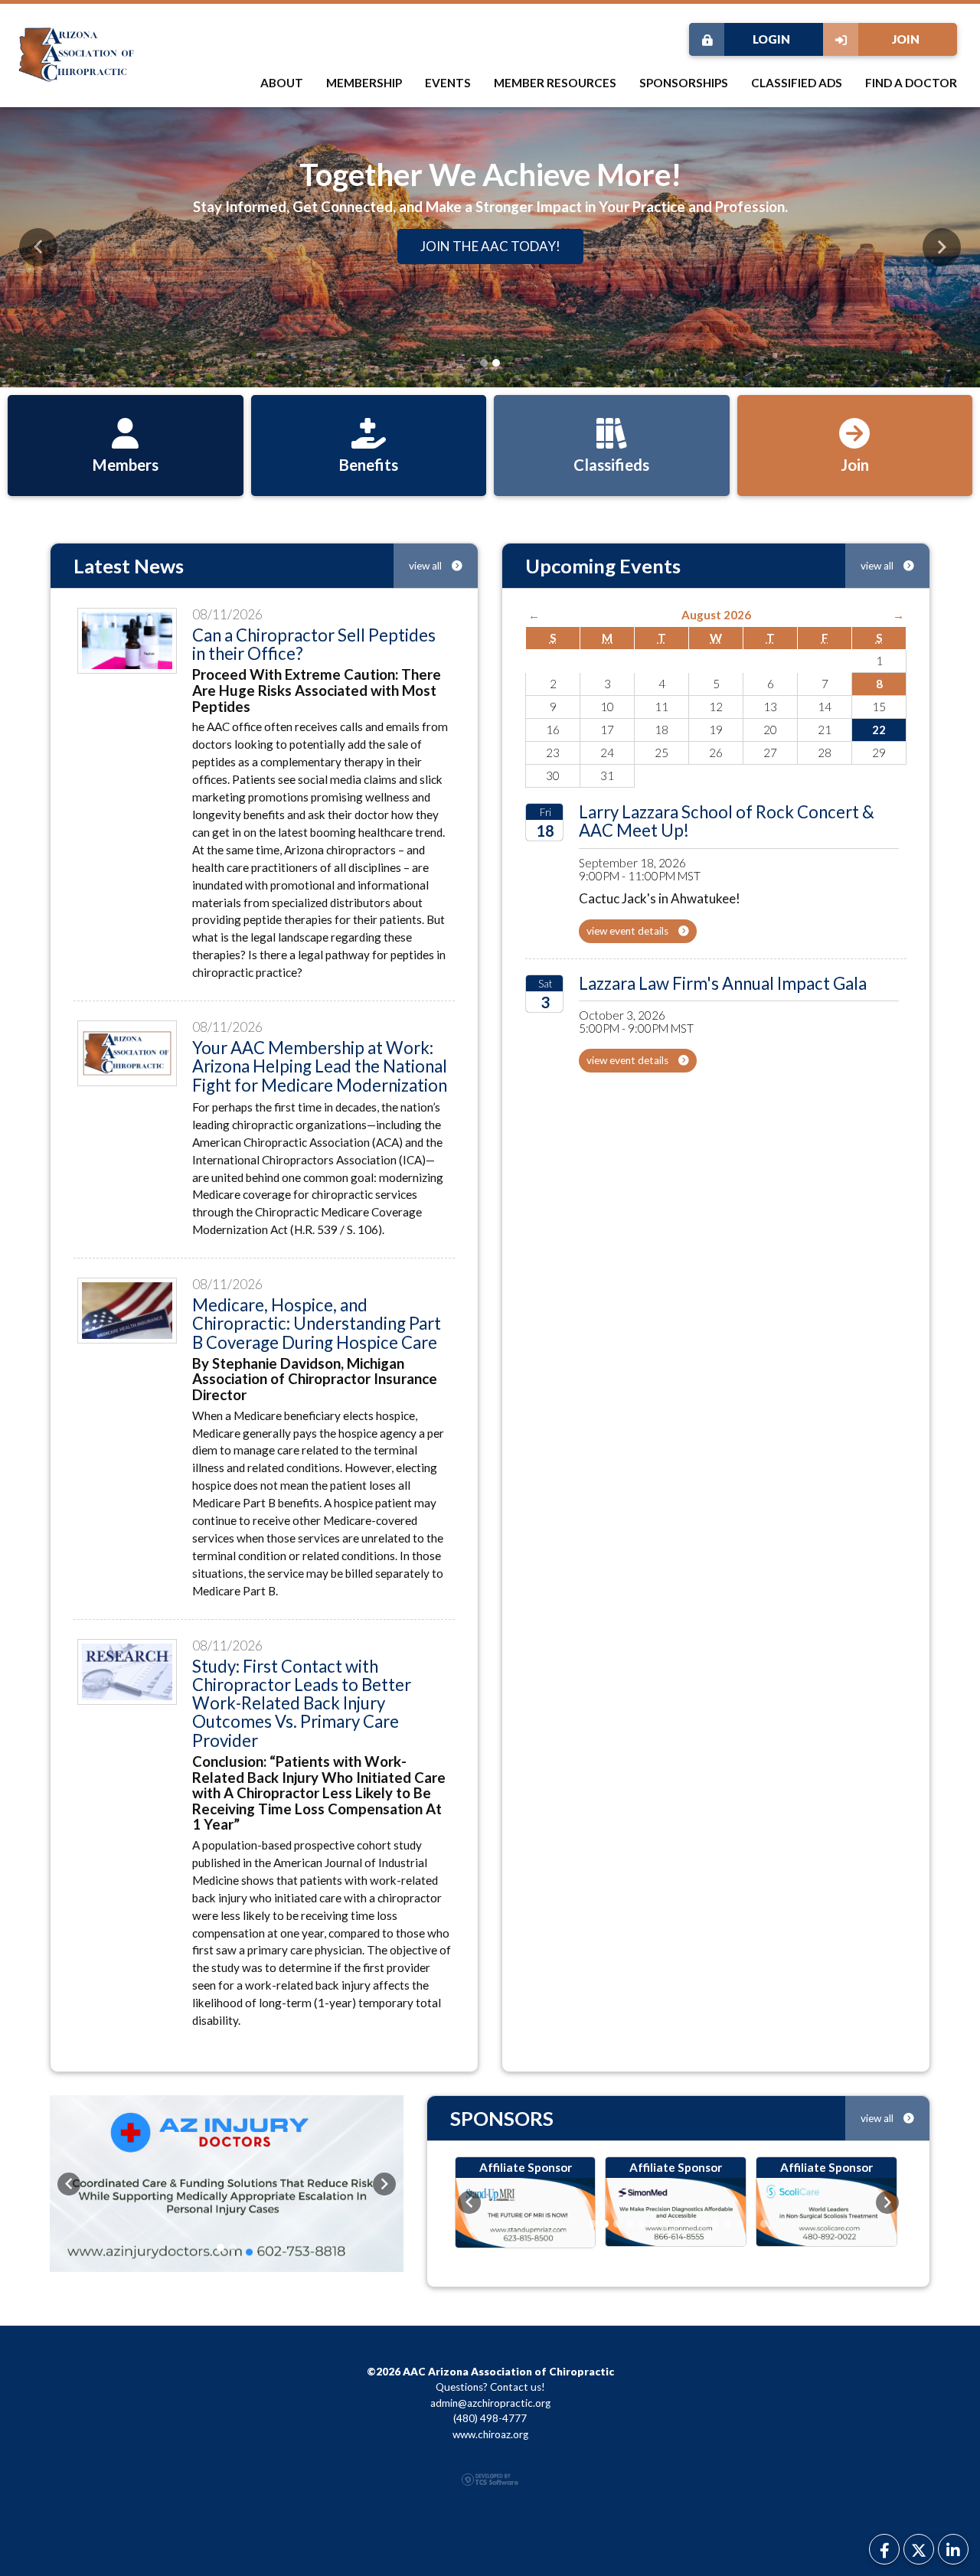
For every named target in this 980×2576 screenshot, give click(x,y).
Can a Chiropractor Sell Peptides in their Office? (314, 644)
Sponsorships (684, 83)
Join (906, 39)
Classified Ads (797, 83)
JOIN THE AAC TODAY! (490, 246)
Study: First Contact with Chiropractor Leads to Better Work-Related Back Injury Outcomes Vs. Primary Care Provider (302, 1703)
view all (426, 566)
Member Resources (555, 83)
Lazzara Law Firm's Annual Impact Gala (723, 983)
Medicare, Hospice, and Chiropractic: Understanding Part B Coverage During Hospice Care (317, 1324)
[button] (38, 247)
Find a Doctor (911, 83)
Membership (364, 83)
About (282, 83)
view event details (629, 931)
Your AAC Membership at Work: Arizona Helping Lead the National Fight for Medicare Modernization (320, 1066)
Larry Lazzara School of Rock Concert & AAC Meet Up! (727, 821)
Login (771, 39)
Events (448, 83)
